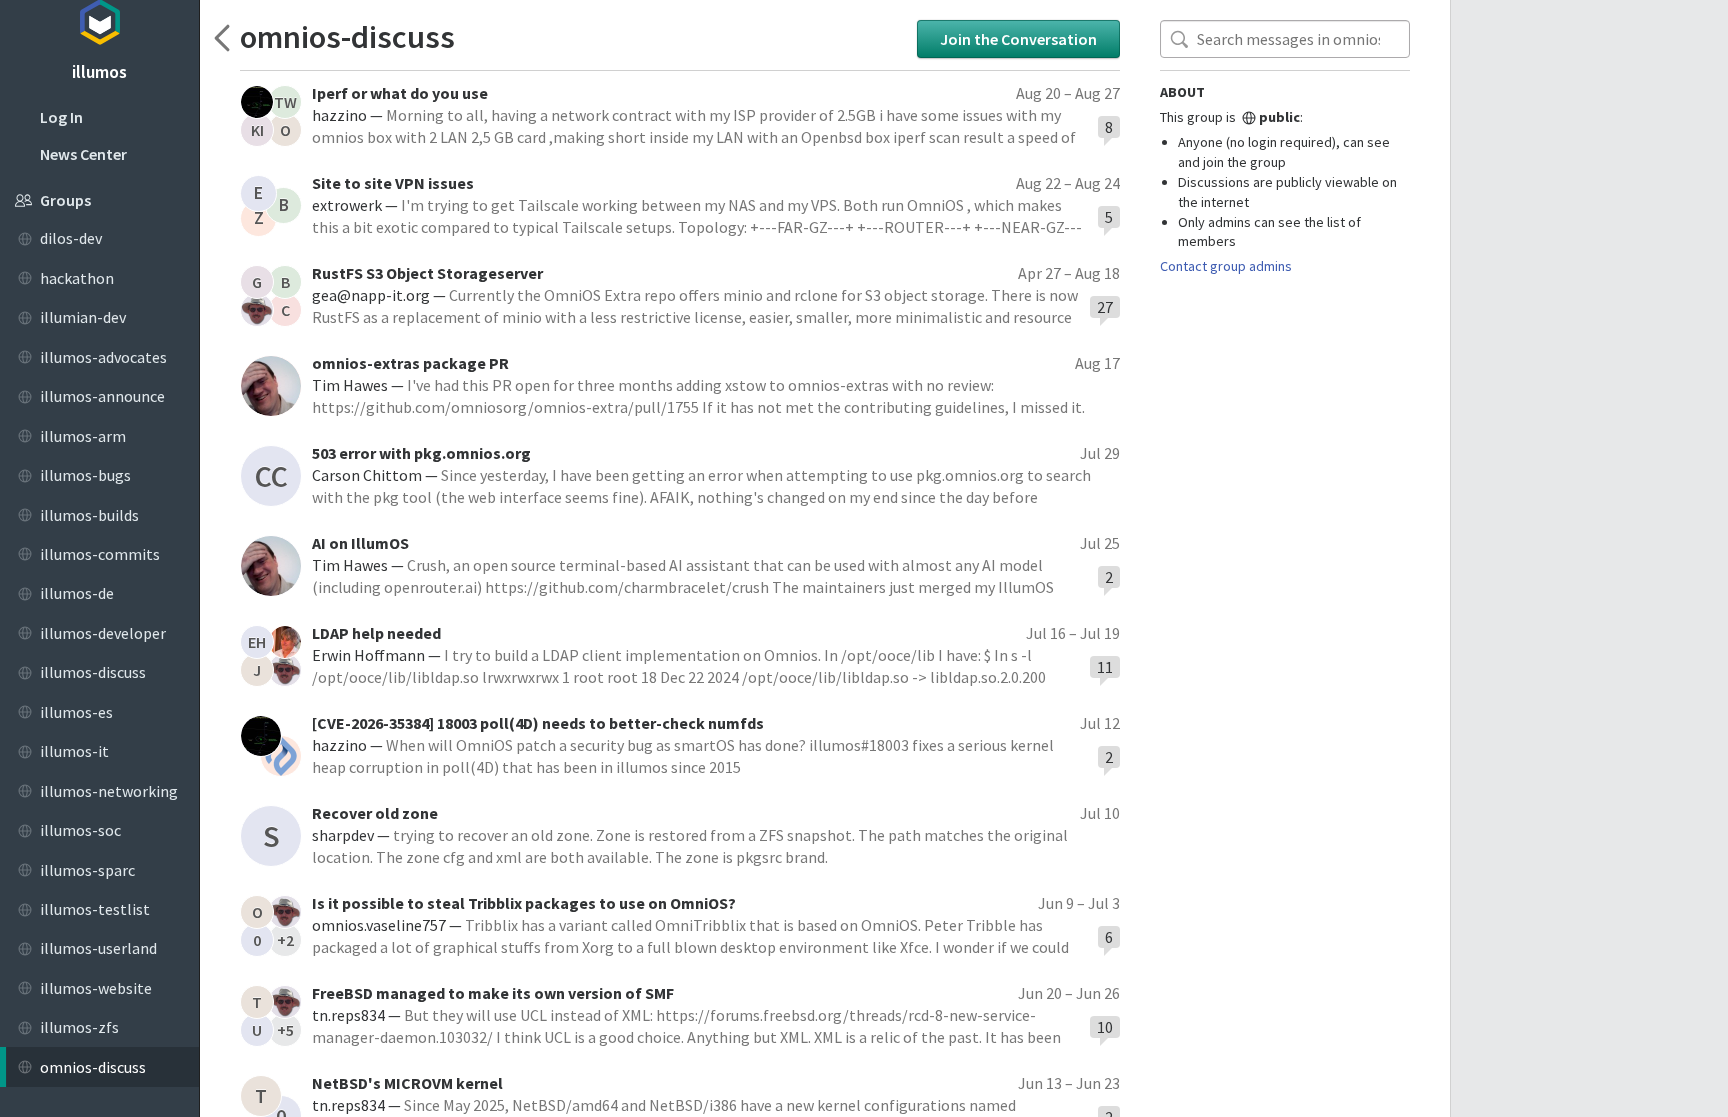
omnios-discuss (347, 36)
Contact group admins (1226, 266)
